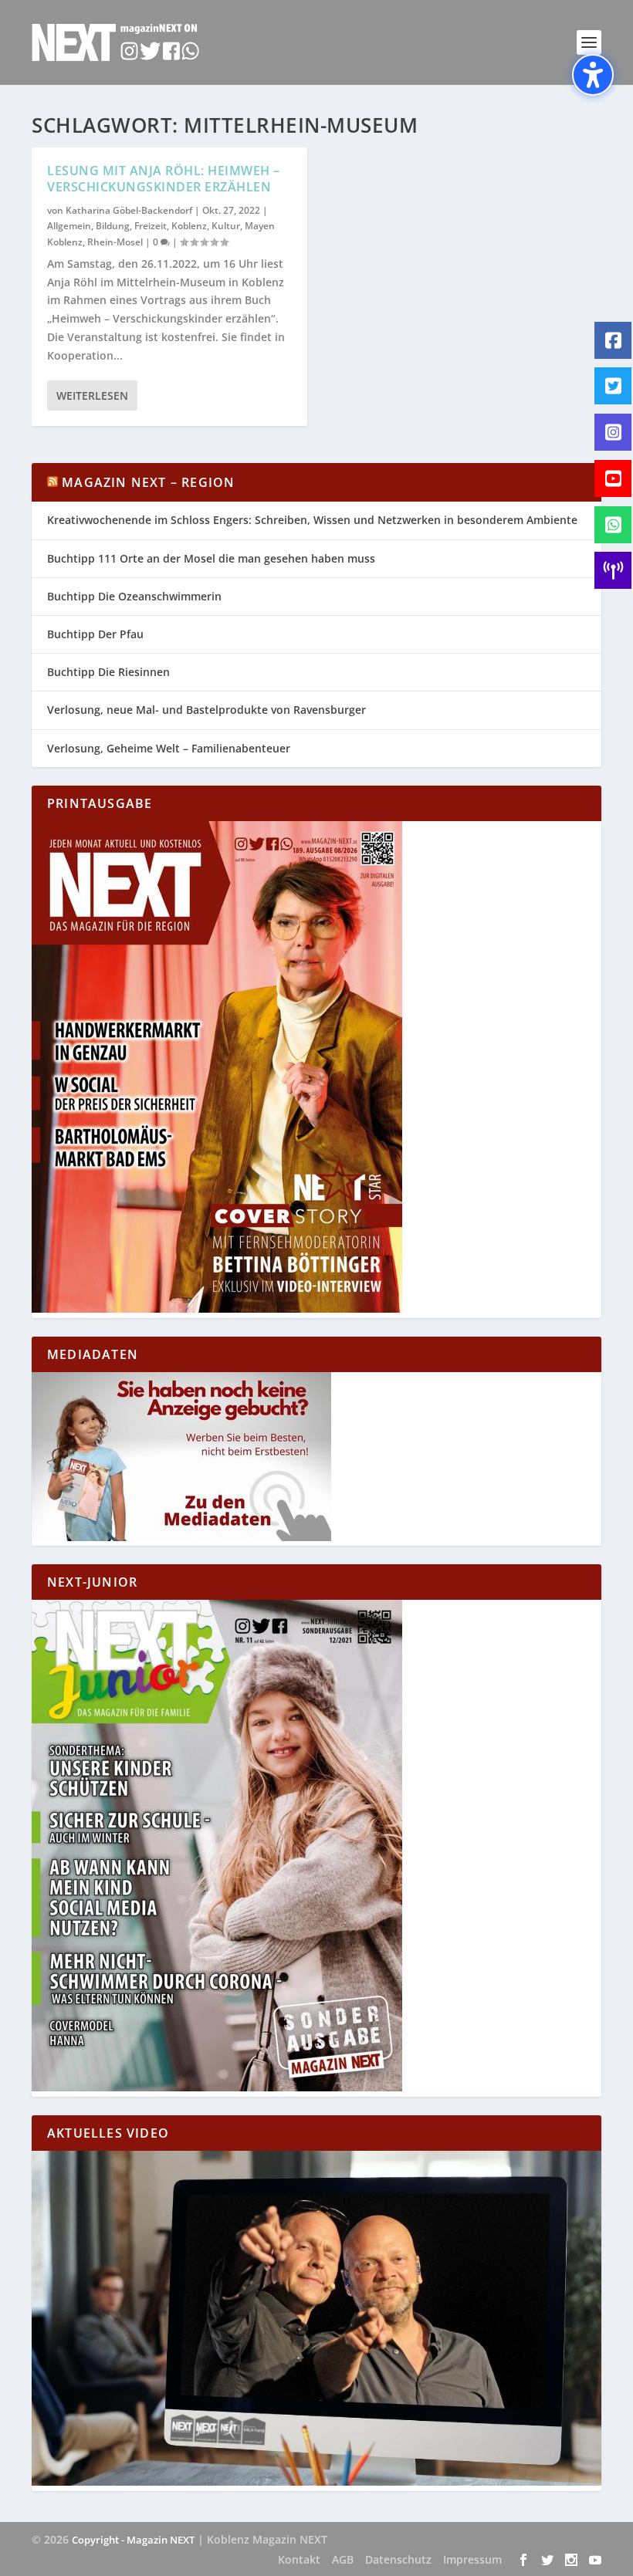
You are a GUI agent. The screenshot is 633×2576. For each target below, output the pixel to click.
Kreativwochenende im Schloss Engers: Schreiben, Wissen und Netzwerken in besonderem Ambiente (312, 520)
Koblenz (189, 226)
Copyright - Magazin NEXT (133, 2540)
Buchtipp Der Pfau (95, 634)
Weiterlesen (92, 396)
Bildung (113, 226)
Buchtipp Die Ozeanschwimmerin (134, 596)
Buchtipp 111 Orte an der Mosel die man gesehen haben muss (211, 558)
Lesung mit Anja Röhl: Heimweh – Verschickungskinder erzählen (164, 179)
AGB (343, 2559)
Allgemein (69, 226)
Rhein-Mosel (115, 242)
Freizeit (151, 226)
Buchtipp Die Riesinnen (108, 672)
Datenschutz (398, 2559)
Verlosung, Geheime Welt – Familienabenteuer (169, 748)
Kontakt (299, 2559)
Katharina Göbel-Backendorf (129, 210)
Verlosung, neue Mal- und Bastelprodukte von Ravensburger (206, 710)
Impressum (472, 2559)
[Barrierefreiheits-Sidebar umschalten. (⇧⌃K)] (593, 75)
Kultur (226, 226)
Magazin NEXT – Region (148, 482)
